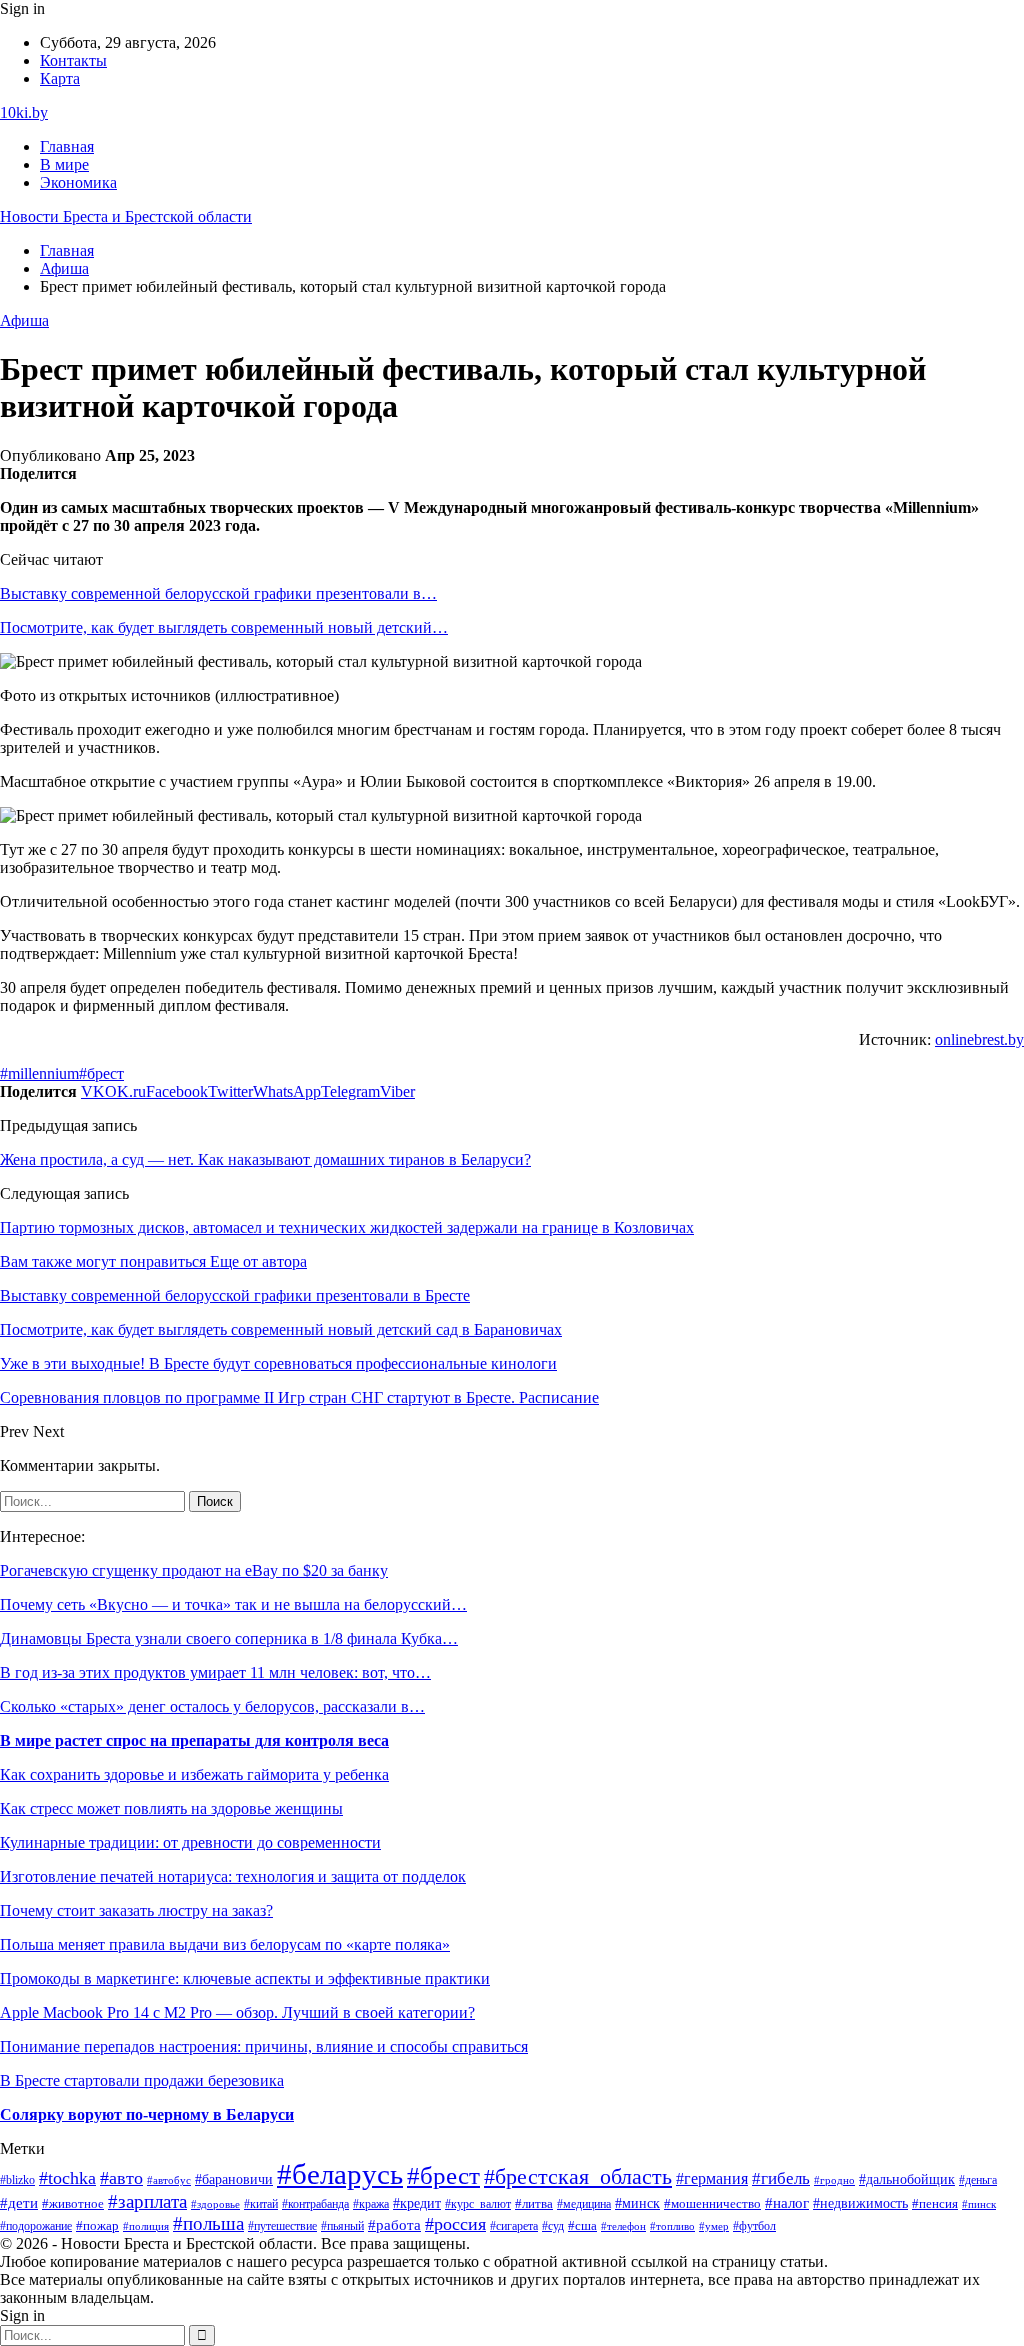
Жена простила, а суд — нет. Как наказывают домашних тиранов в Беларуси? (265, 1159)
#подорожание (36, 2226)
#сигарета (514, 2226)
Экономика (78, 182)
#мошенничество (712, 2204)
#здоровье (215, 2204)
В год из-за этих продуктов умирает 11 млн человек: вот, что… (215, 1672)
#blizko (17, 2180)
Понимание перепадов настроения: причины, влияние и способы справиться (264, 2046)
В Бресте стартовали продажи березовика (142, 2080)
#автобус (169, 2180)
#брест (101, 1073)
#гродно (834, 2180)
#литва (534, 2204)
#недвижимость (860, 2203)
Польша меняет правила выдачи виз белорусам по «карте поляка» (225, 1944)
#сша (582, 2225)
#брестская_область (578, 2176)
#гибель (781, 2178)
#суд (553, 2226)
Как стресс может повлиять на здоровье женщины (171, 1808)
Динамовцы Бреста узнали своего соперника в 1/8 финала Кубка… (229, 1638)
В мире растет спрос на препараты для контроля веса (194, 1740)
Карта (60, 78)
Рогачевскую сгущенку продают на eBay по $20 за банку (194, 1570)
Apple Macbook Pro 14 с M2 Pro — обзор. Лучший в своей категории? (237, 2012)
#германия (712, 2178)
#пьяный (342, 2226)
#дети (19, 2202)
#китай (261, 2204)
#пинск (979, 2204)
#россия (455, 2224)
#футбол (754, 2226)
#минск (637, 2203)
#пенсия (935, 2204)
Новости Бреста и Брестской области (126, 216)
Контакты (73, 60)
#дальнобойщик (907, 2179)
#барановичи (234, 2179)
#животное (73, 2203)
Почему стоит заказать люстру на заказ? (136, 1910)
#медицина (584, 2204)
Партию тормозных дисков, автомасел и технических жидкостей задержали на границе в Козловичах (347, 1227)
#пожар (97, 2226)
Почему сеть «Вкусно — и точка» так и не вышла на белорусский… (233, 1604)
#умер (714, 2226)
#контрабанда (315, 2204)
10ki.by (24, 112)
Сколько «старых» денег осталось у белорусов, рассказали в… (212, 1706)
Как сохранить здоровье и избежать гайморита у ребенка (194, 1774)
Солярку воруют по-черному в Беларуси (147, 2114)
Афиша (24, 320)
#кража (371, 2204)
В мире (64, 164)
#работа (394, 2225)
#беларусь (340, 2174)
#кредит (417, 2203)
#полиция (146, 2226)
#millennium (39, 1073)
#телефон (623, 2226)
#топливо (672, 2226)
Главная (67, 146)
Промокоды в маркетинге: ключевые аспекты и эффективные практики (245, 1978)
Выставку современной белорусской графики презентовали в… (218, 593)
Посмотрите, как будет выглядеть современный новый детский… (224, 627)
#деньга (978, 2180)
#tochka (67, 2178)
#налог (787, 2203)
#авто (121, 2178)
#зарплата (147, 2201)
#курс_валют (478, 2204)
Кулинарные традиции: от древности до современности (190, 1842)
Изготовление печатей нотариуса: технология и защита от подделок (233, 1876)
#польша (208, 2223)
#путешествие (282, 2226)
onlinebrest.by (979, 1039)
